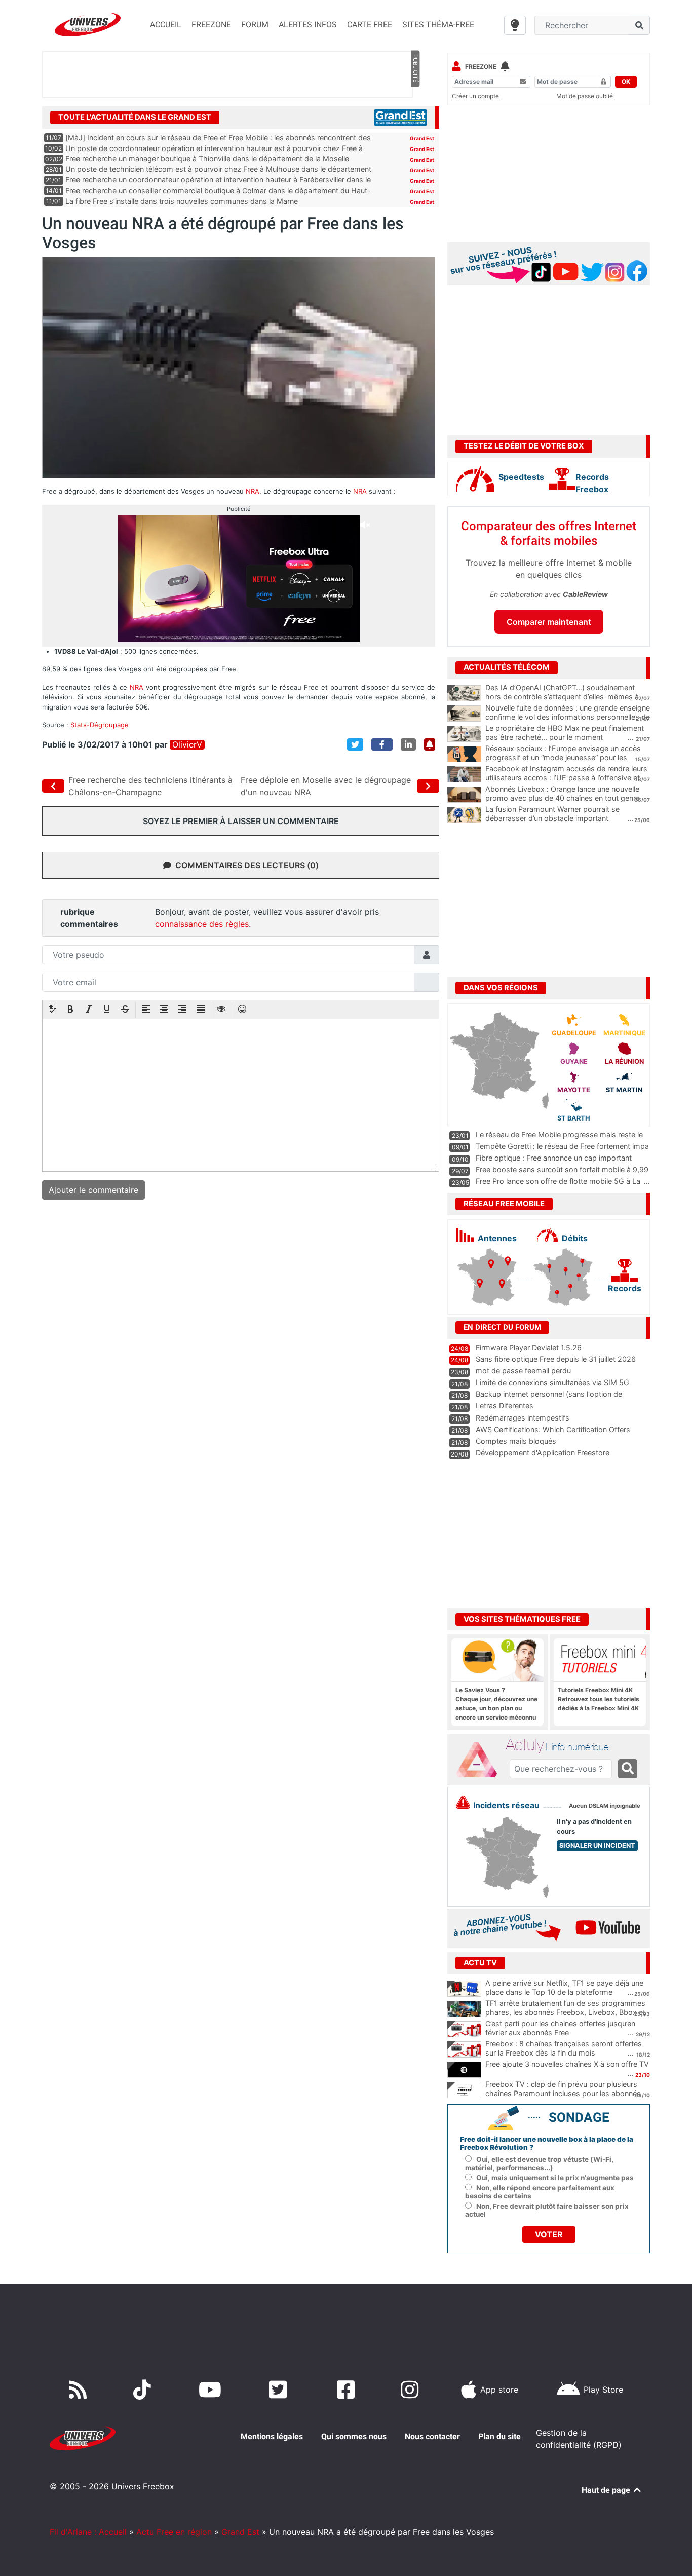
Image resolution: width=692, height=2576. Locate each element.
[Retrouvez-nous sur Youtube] (212, 2390)
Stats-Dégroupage (100, 725)
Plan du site (499, 2436)
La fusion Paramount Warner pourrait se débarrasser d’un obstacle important (552, 814)
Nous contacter (432, 2436)
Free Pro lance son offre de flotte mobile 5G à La (558, 1181)
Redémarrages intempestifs (523, 1418)
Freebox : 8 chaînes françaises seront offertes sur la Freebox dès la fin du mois (564, 2048)
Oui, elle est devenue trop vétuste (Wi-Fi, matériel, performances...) (539, 2163)
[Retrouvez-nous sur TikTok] (144, 2390)
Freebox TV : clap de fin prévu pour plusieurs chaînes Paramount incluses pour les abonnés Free (563, 2094)
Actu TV (480, 1963)
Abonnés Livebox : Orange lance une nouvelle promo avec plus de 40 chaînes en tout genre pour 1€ (563, 798)
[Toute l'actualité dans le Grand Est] (400, 117)
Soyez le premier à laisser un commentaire (241, 821)
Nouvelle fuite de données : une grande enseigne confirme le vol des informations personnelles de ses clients (568, 717)
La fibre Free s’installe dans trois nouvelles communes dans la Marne (182, 201)
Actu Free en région (174, 2532)
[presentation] (52, 1010)
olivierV (187, 745)
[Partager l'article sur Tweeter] (355, 744)
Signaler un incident (597, 1845)
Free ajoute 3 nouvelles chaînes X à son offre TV (567, 2064)
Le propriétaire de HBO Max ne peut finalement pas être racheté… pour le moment (565, 733)
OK (626, 81)
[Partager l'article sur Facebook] (382, 744)
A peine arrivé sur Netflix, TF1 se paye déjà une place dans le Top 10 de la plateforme (564, 1988)
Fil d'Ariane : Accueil (88, 2532)
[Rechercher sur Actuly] (628, 1769)
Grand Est (422, 138)
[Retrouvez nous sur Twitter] (280, 2390)
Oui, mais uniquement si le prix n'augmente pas (555, 2178)
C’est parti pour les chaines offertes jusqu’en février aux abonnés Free (560, 2028)
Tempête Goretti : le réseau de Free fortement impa (562, 1146)
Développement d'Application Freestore (543, 1453)
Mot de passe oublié (585, 96)
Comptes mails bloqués (516, 1441)
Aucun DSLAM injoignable (605, 1806)
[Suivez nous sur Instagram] (412, 2390)
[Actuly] (481, 1760)
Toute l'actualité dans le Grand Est (135, 117)
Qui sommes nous (354, 2436)
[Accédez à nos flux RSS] (80, 2390)
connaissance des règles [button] (202, 924)
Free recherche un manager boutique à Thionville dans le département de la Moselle (207, 158)
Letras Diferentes (505, 1406)
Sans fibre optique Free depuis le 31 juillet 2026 (556, 1359)
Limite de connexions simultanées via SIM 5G (552, 1382)
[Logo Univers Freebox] (88, 25)
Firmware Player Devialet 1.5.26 (529, 1347)
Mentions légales (272, 2436)
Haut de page (607, 2490)
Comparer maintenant (549, 622)
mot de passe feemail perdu (523, 1371)
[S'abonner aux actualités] (430, 744)
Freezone (481, 67)
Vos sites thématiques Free (522, 1619)
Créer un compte (475, 96)
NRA (253, 491)
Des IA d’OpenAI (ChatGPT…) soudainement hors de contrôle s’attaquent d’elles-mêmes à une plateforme (562, 697)
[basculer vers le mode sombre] (515, 25)
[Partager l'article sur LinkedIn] (408, 744)
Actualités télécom (507, 667)
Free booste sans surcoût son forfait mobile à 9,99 (562, 1169)
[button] (52, 1010)
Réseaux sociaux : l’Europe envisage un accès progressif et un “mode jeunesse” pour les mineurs (563, 758)
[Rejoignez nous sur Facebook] (348, 2390)
